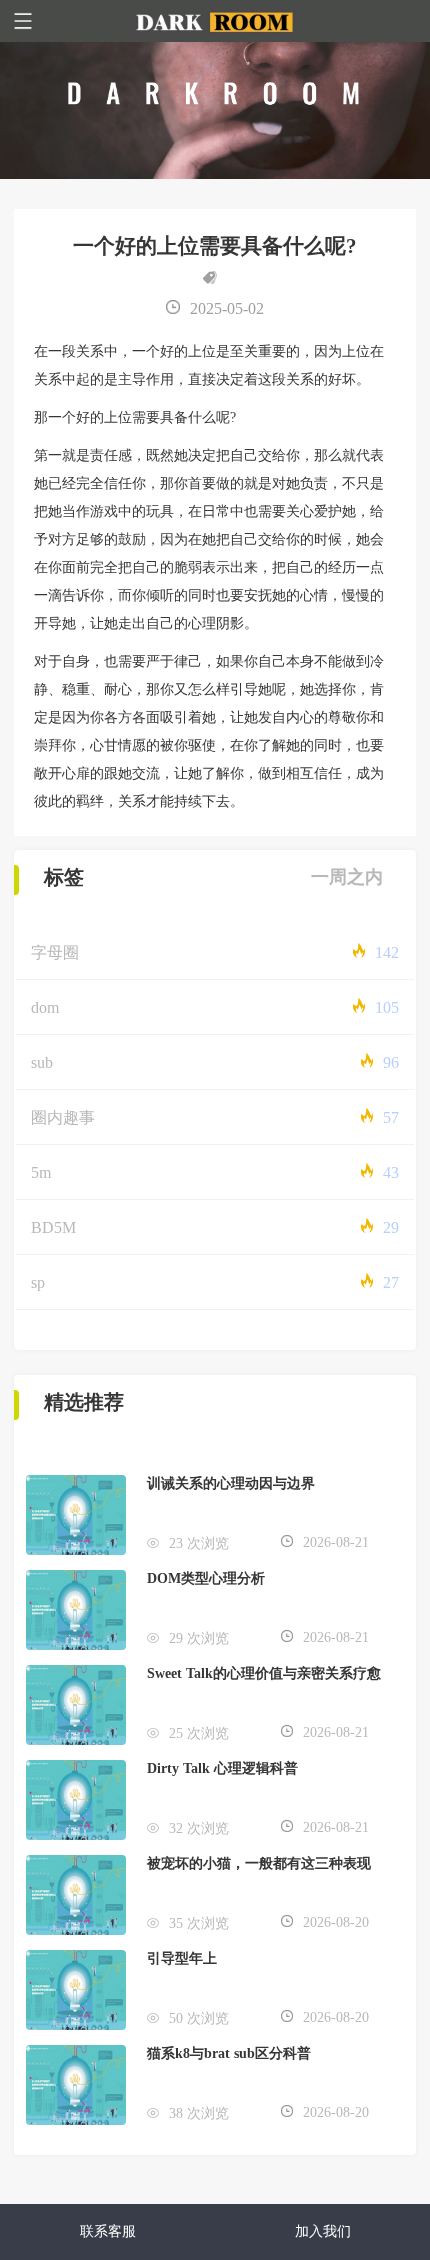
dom (45, 1007)
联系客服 (108, 2231)
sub (42, 1062)
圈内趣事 (63, 1117)
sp (38, 1282)
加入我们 (323, 2231)
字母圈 (55, 952)
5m (41, 1172)
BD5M (53, 1227)
